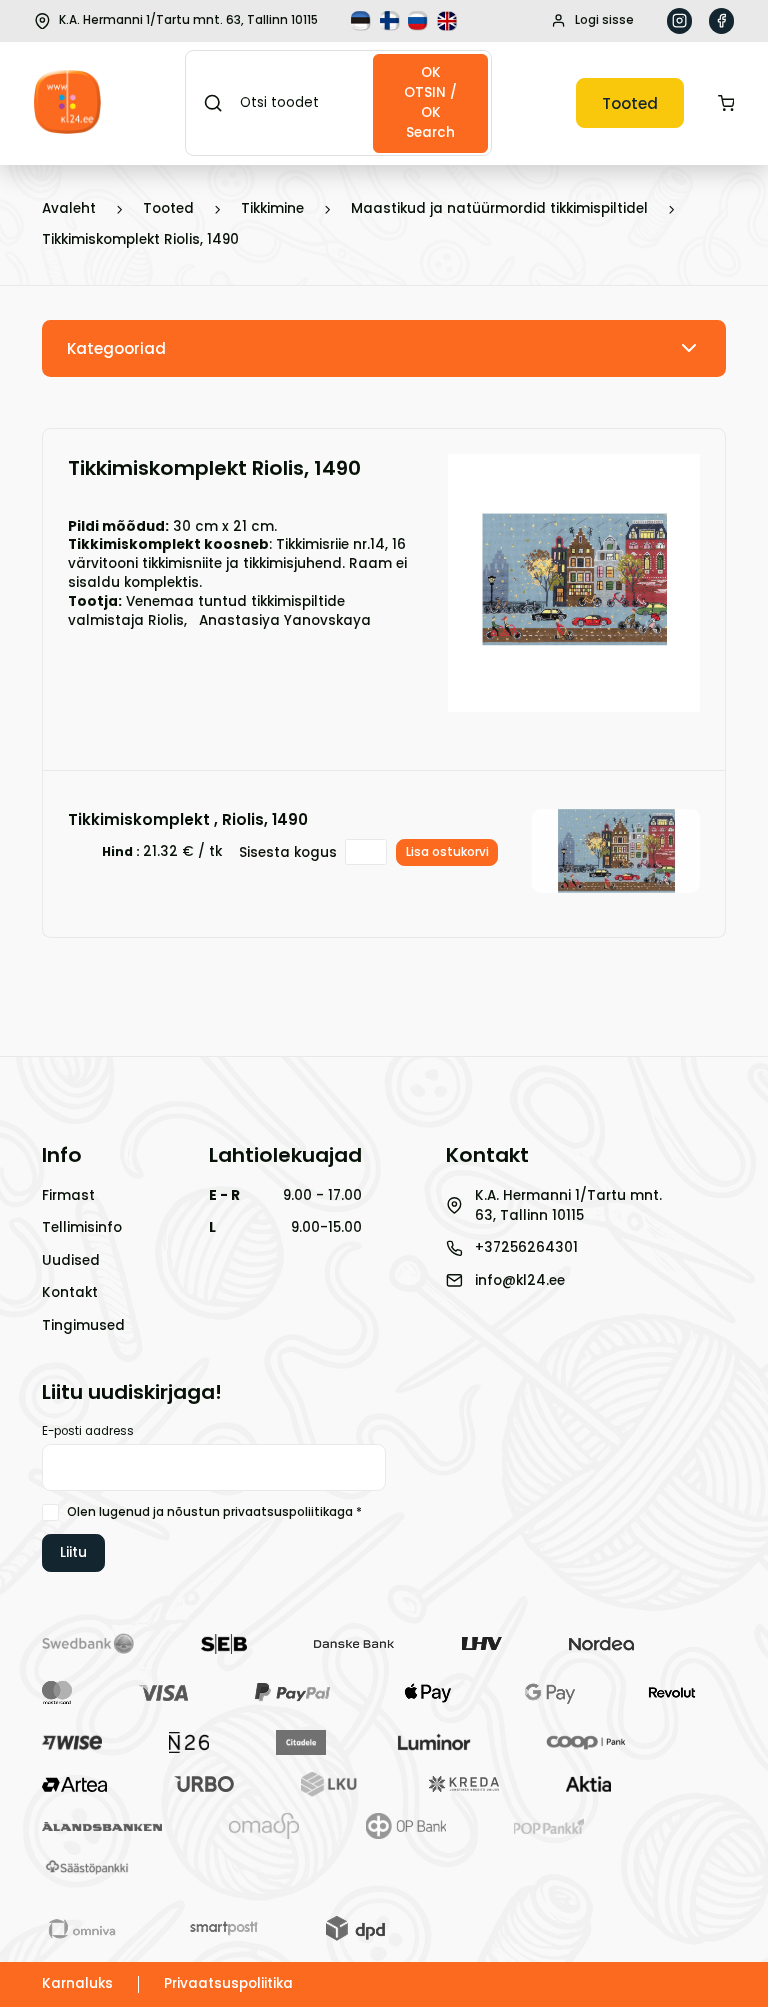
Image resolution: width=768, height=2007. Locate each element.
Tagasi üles (658, 1961)
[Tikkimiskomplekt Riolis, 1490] (574, 701)
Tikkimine (272, 209)
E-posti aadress (88, 1431)
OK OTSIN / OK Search (430, 102)
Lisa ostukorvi (447, 852)
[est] (363, 21)
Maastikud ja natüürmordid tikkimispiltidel (499, 209)
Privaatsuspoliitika (228, 1983)
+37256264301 (526, 1247)
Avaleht (69, 209)
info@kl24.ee (520, 1280)
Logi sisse (604, 20)
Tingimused (83, 1325)
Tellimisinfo (82, 1227)
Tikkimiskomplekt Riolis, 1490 (140, 240)
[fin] (392, 21)
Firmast (68, 1195)
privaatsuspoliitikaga (288, 1512)
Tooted (630, 103)
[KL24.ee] (67, 103)
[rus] (420, 21)
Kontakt (70, 1292)
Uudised (71, 1260)
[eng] (449, 21)
